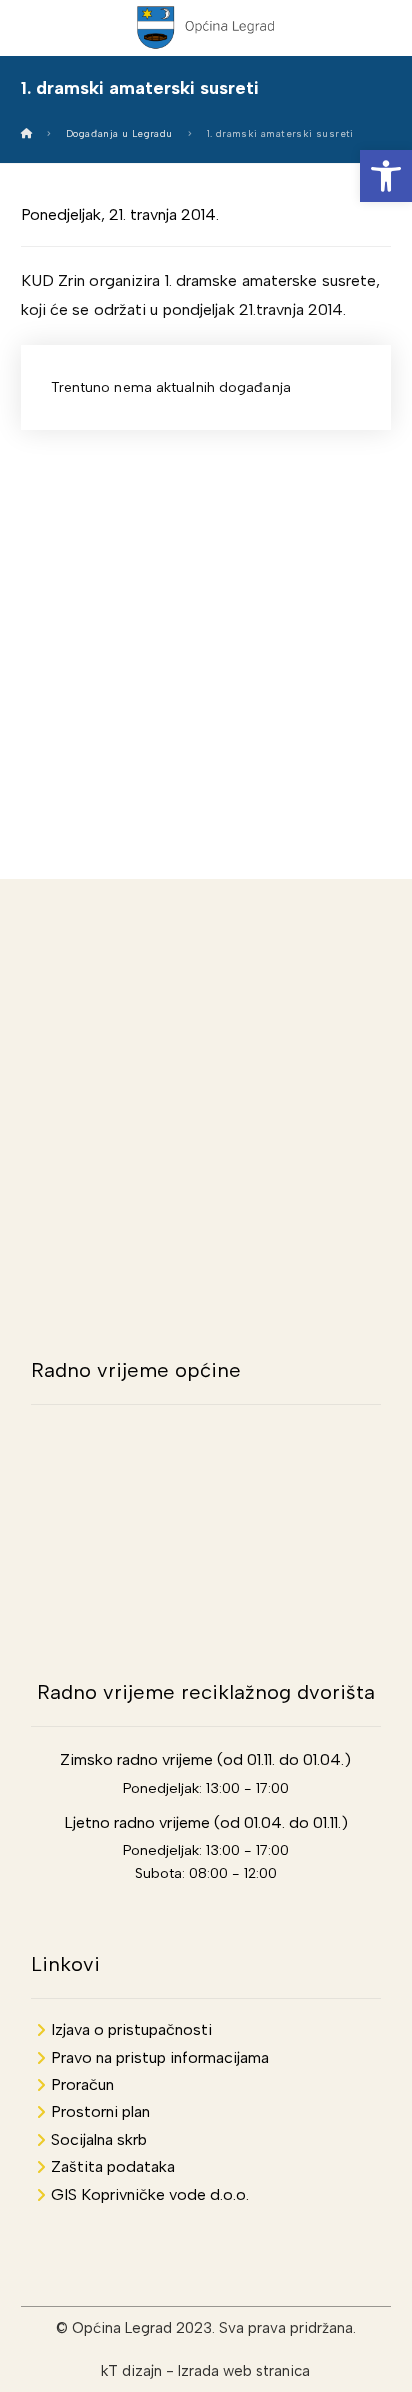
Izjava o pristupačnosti (131, 2029)
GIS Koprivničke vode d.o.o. (150, 2194)
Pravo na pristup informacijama (160, 2057)
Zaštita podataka (113, 2166)
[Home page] (26, 133)
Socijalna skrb (99, 2139)
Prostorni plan (100, 2111)
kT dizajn (131, 2371)
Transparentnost (206, 588)
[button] (386, 176)
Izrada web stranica (244, 2371)
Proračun (82, 2084)
